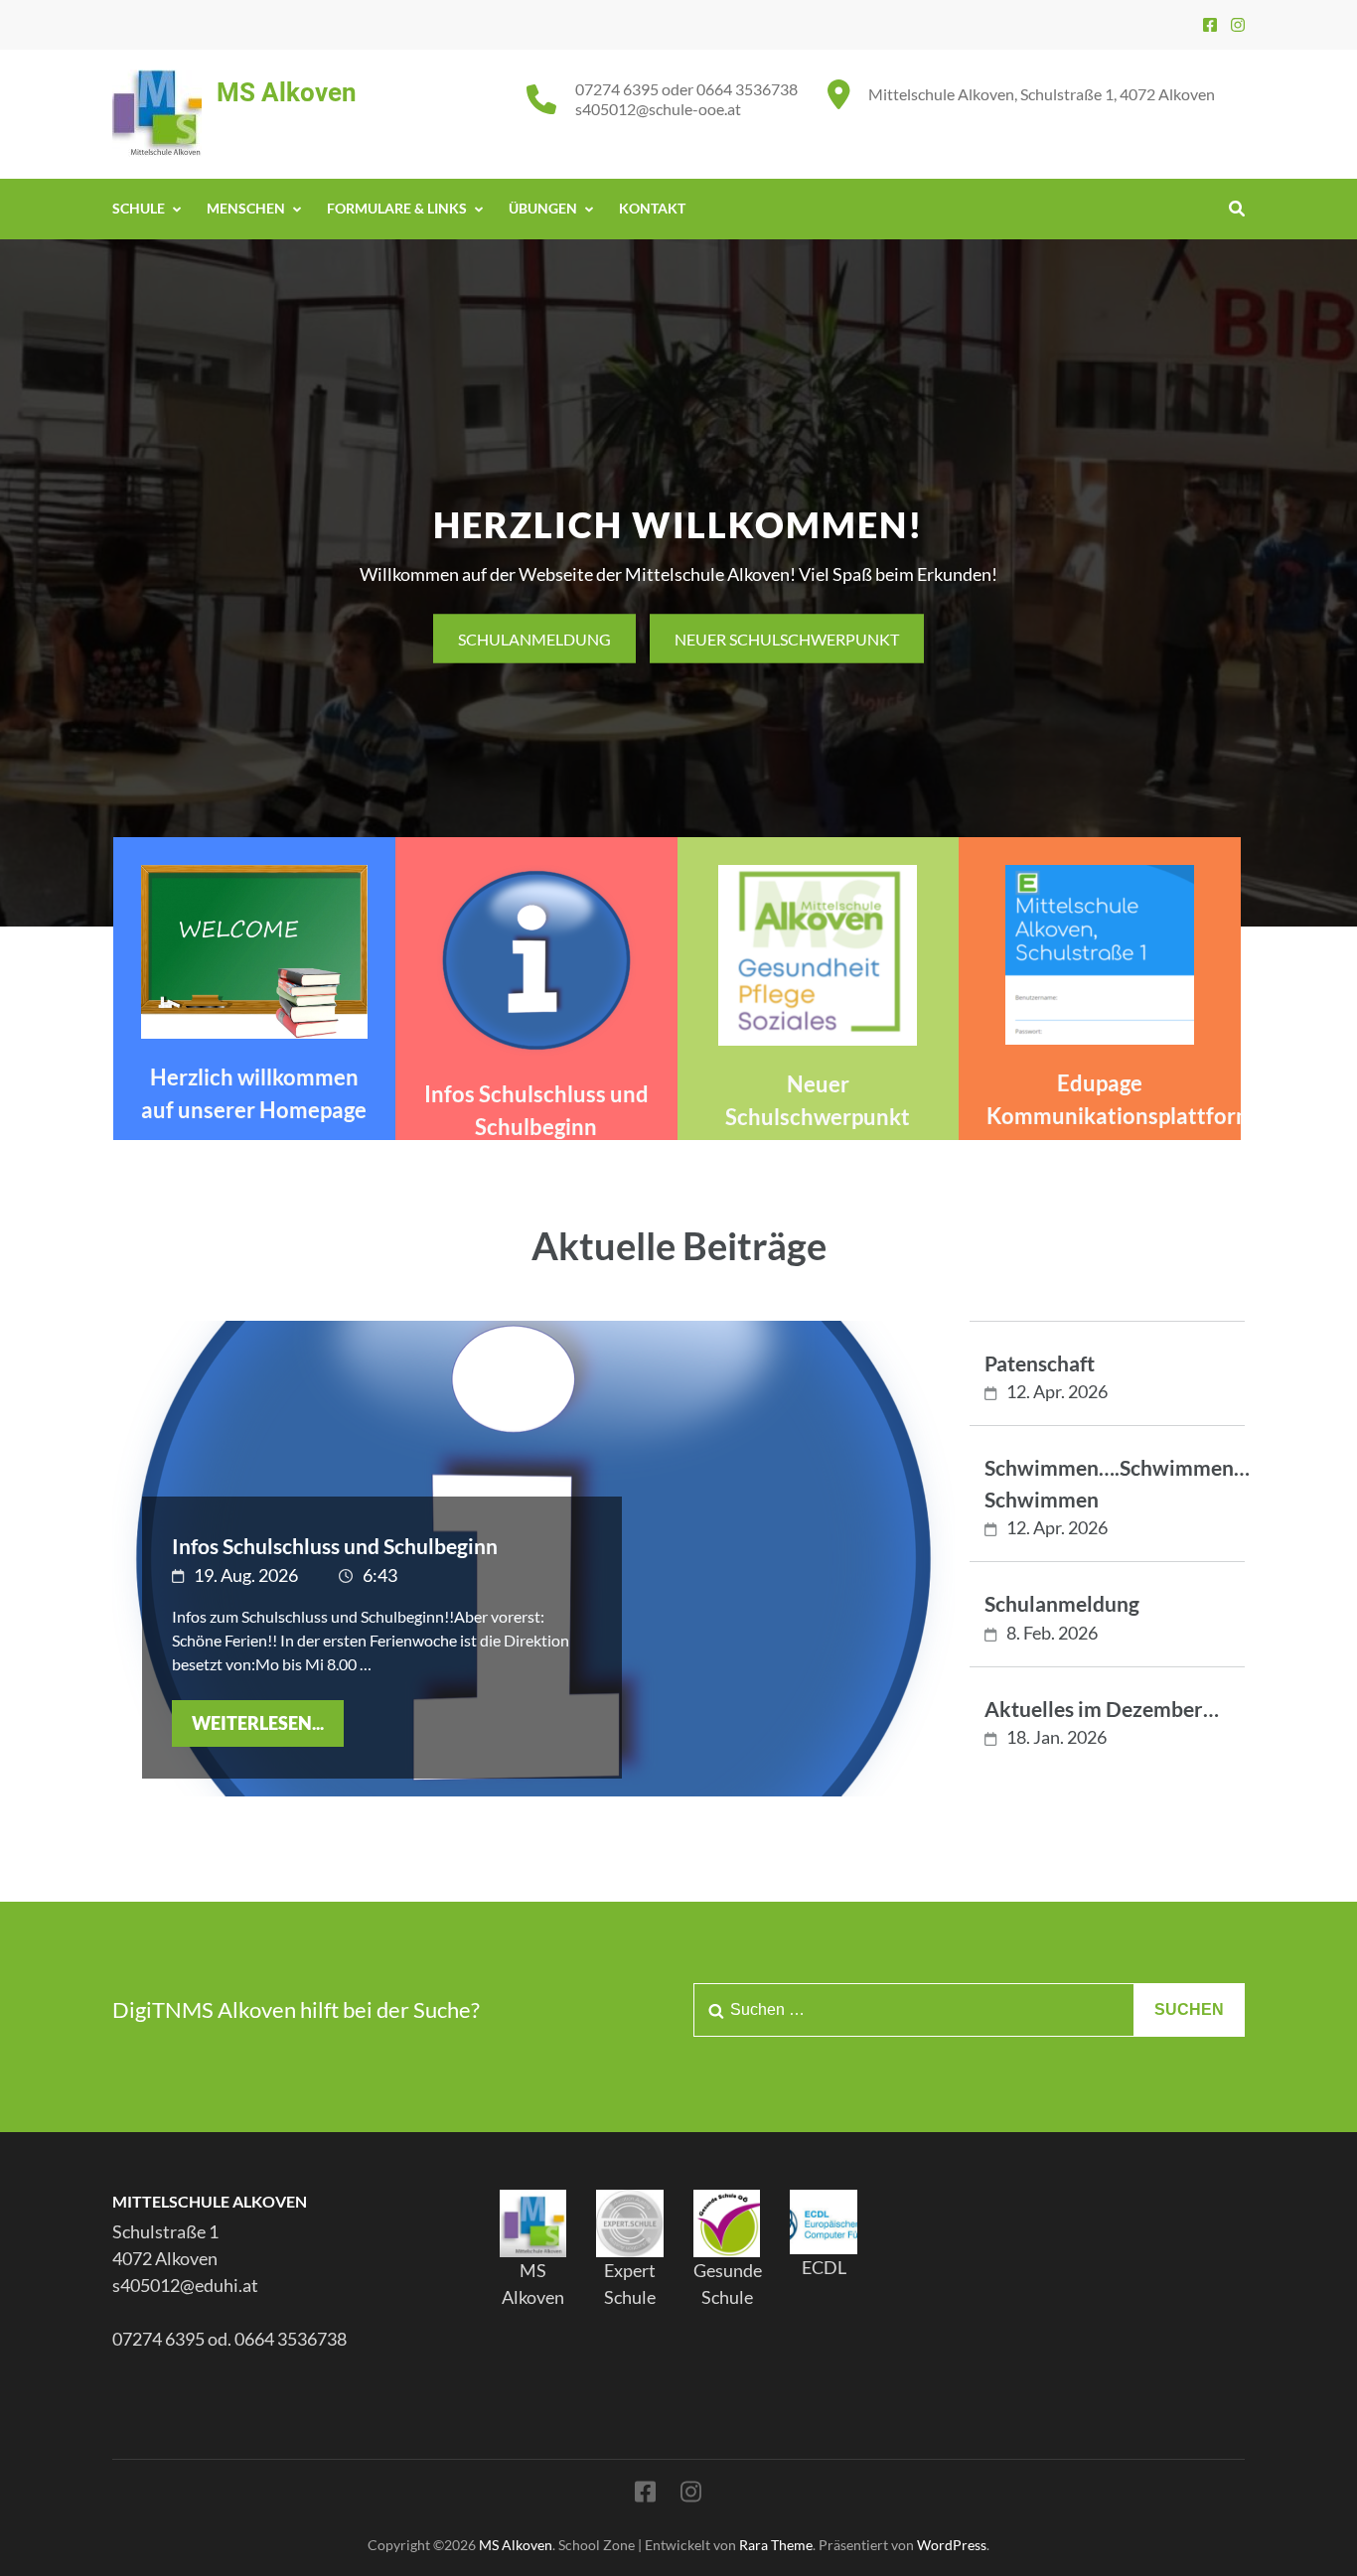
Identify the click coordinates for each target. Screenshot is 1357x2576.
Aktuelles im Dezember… (1102, 1709)
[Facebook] (1210, 24)
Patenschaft (1040, 1363)
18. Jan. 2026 (1056, 1737)
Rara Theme (776, 2545)
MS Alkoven (287, 92)
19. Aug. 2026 (246, 1575)
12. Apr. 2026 (1057, 1391)
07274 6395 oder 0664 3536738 (686, 89)
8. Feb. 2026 (1052, 1633)
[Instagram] (1238, 24)
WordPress (952, 2545)
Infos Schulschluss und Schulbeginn (335, 1546)
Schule (139, 208)
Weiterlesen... (258, 1723)
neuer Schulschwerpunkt (787, 638)
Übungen (543, 208)
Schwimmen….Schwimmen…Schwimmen (1117, 1483)
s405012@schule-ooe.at (658, 109)
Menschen (246, 208)
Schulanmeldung (534, 638)
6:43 (380, 1575)
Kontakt (652, 208)
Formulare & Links (397, 208)
